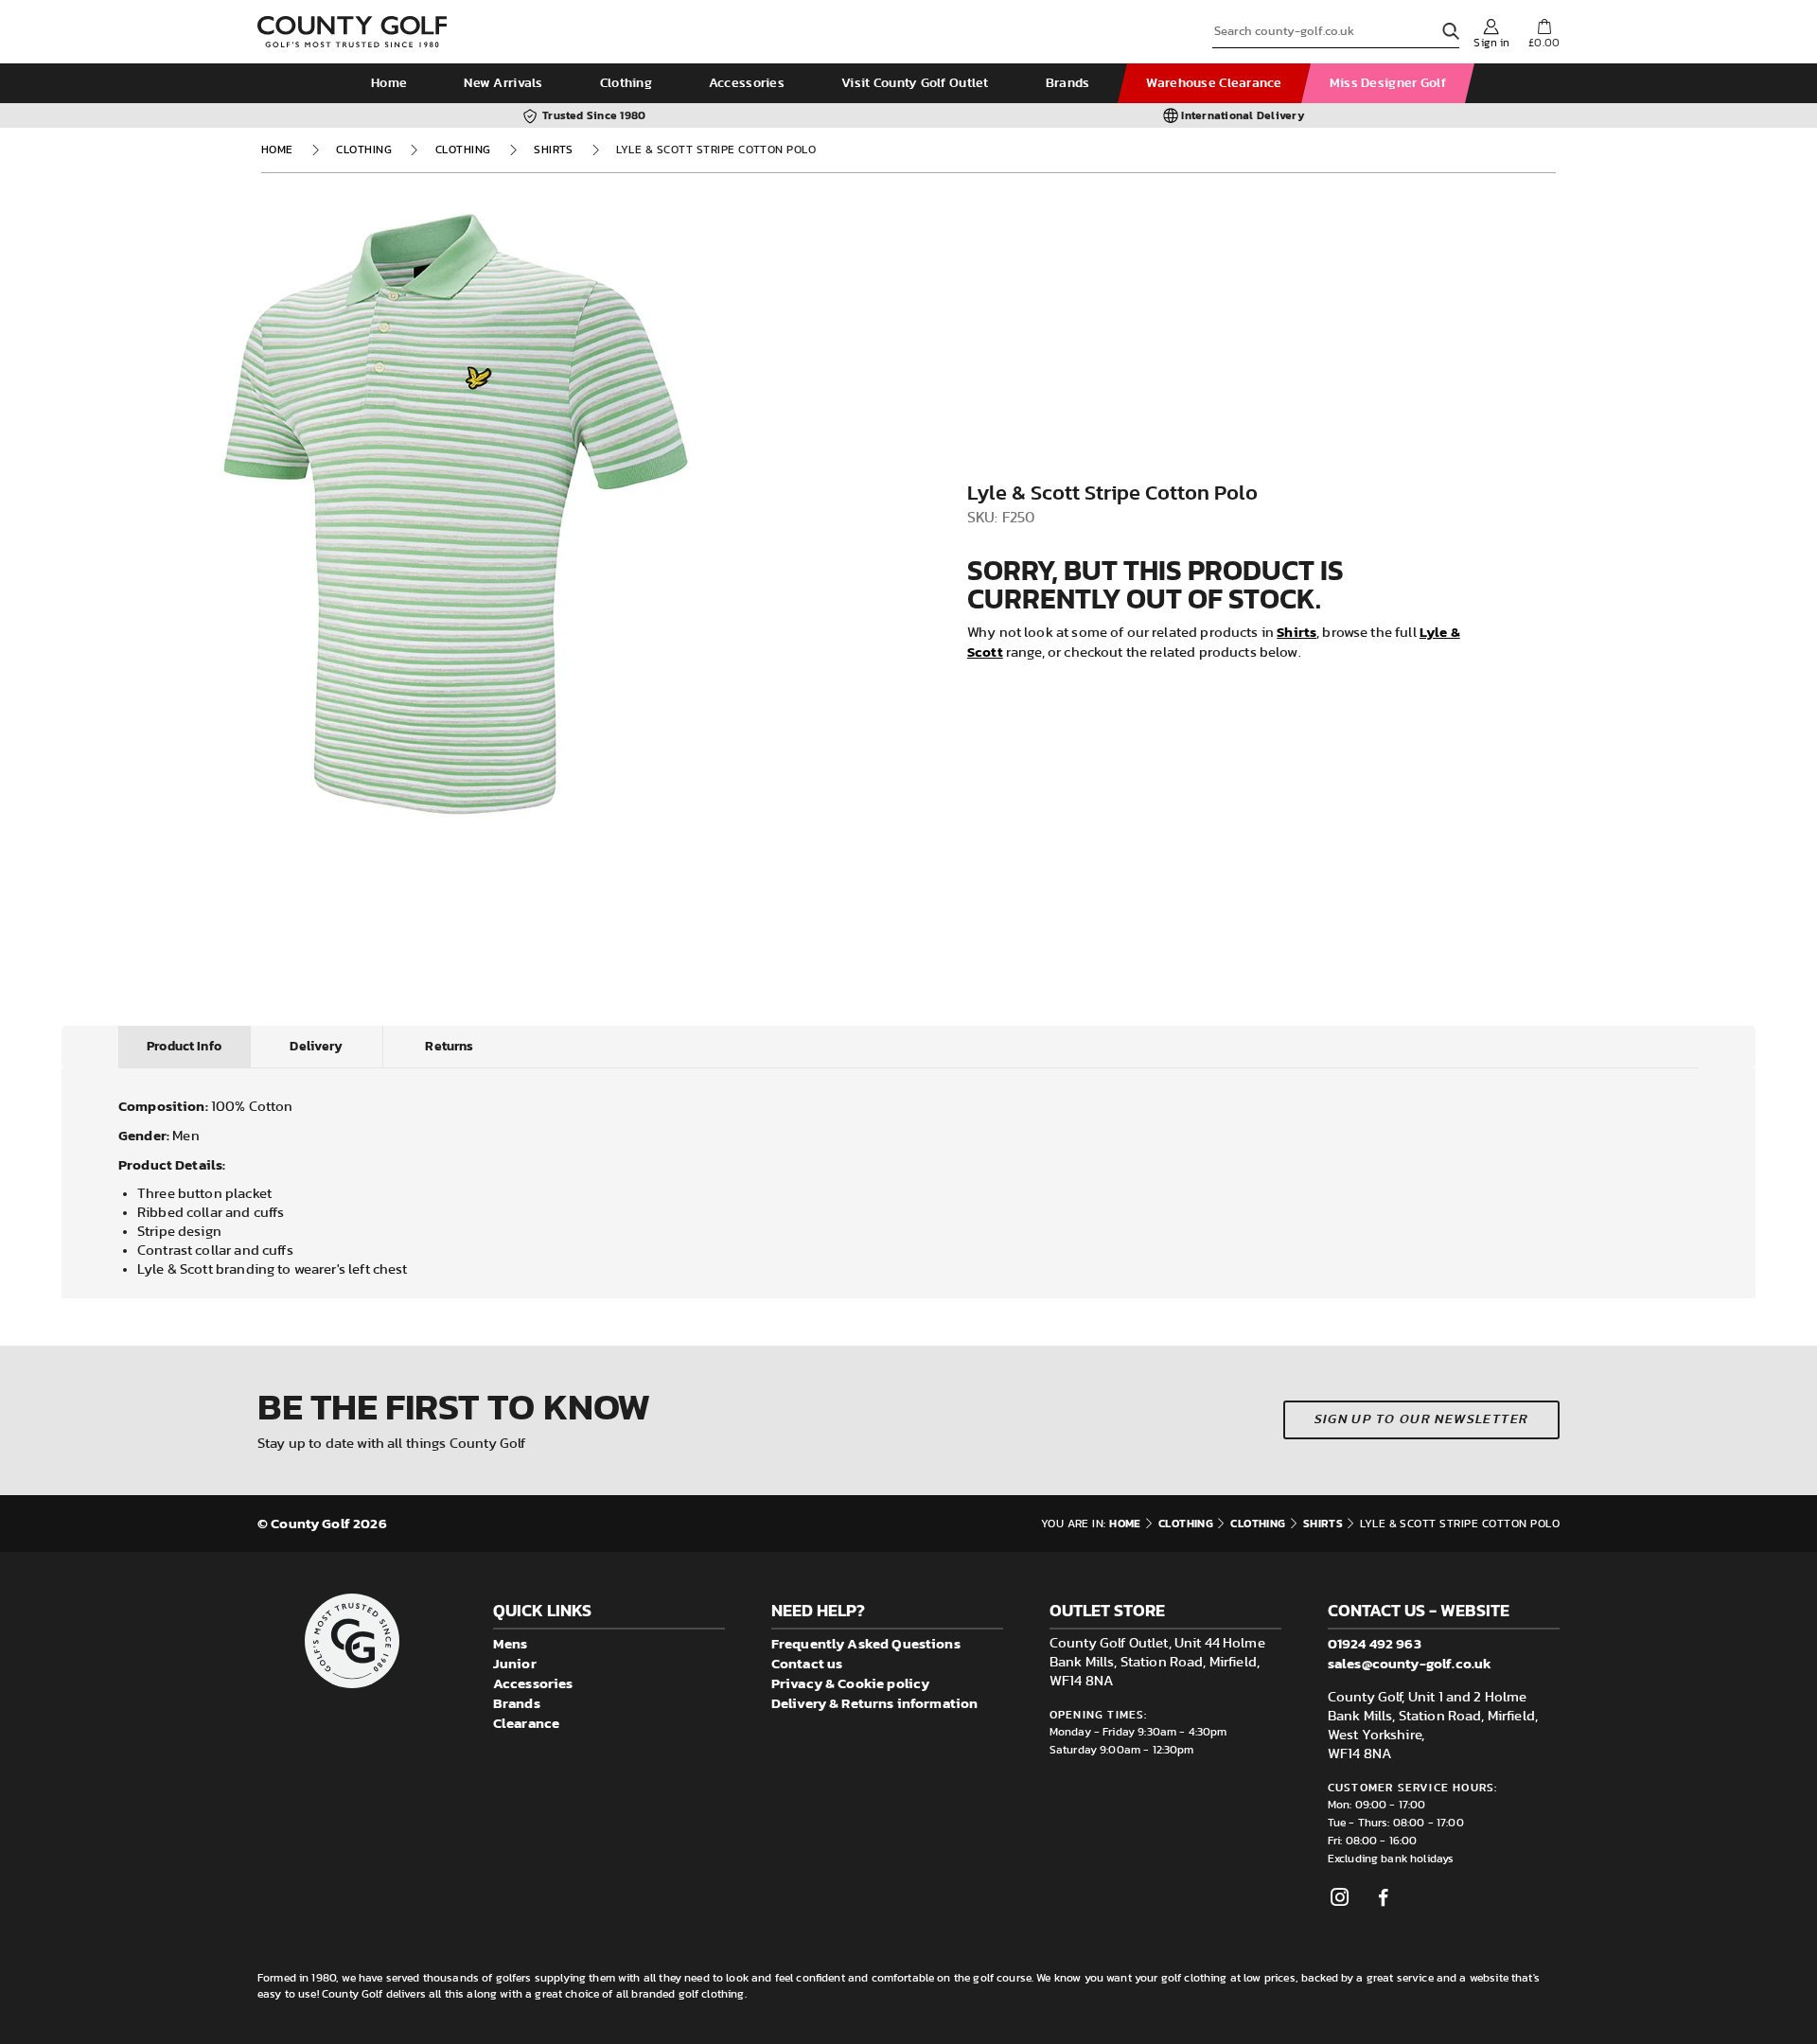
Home (389, 83)
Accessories (747, 83)
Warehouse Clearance (1214, 83)
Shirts (554, 150)
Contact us (807, 1663)
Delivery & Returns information (875, 1703)
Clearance (526, 1723)
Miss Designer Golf (1388, 83)
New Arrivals (503, 83)
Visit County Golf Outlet (915, 83)
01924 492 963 (1375, 1643)
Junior (515, 1663)
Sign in (1491, 43)
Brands (1068, 83)
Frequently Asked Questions (866, 1643)
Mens (511, 1643)
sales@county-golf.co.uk (1410, 1663)
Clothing (626, 83)
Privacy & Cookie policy (850, 1683)
